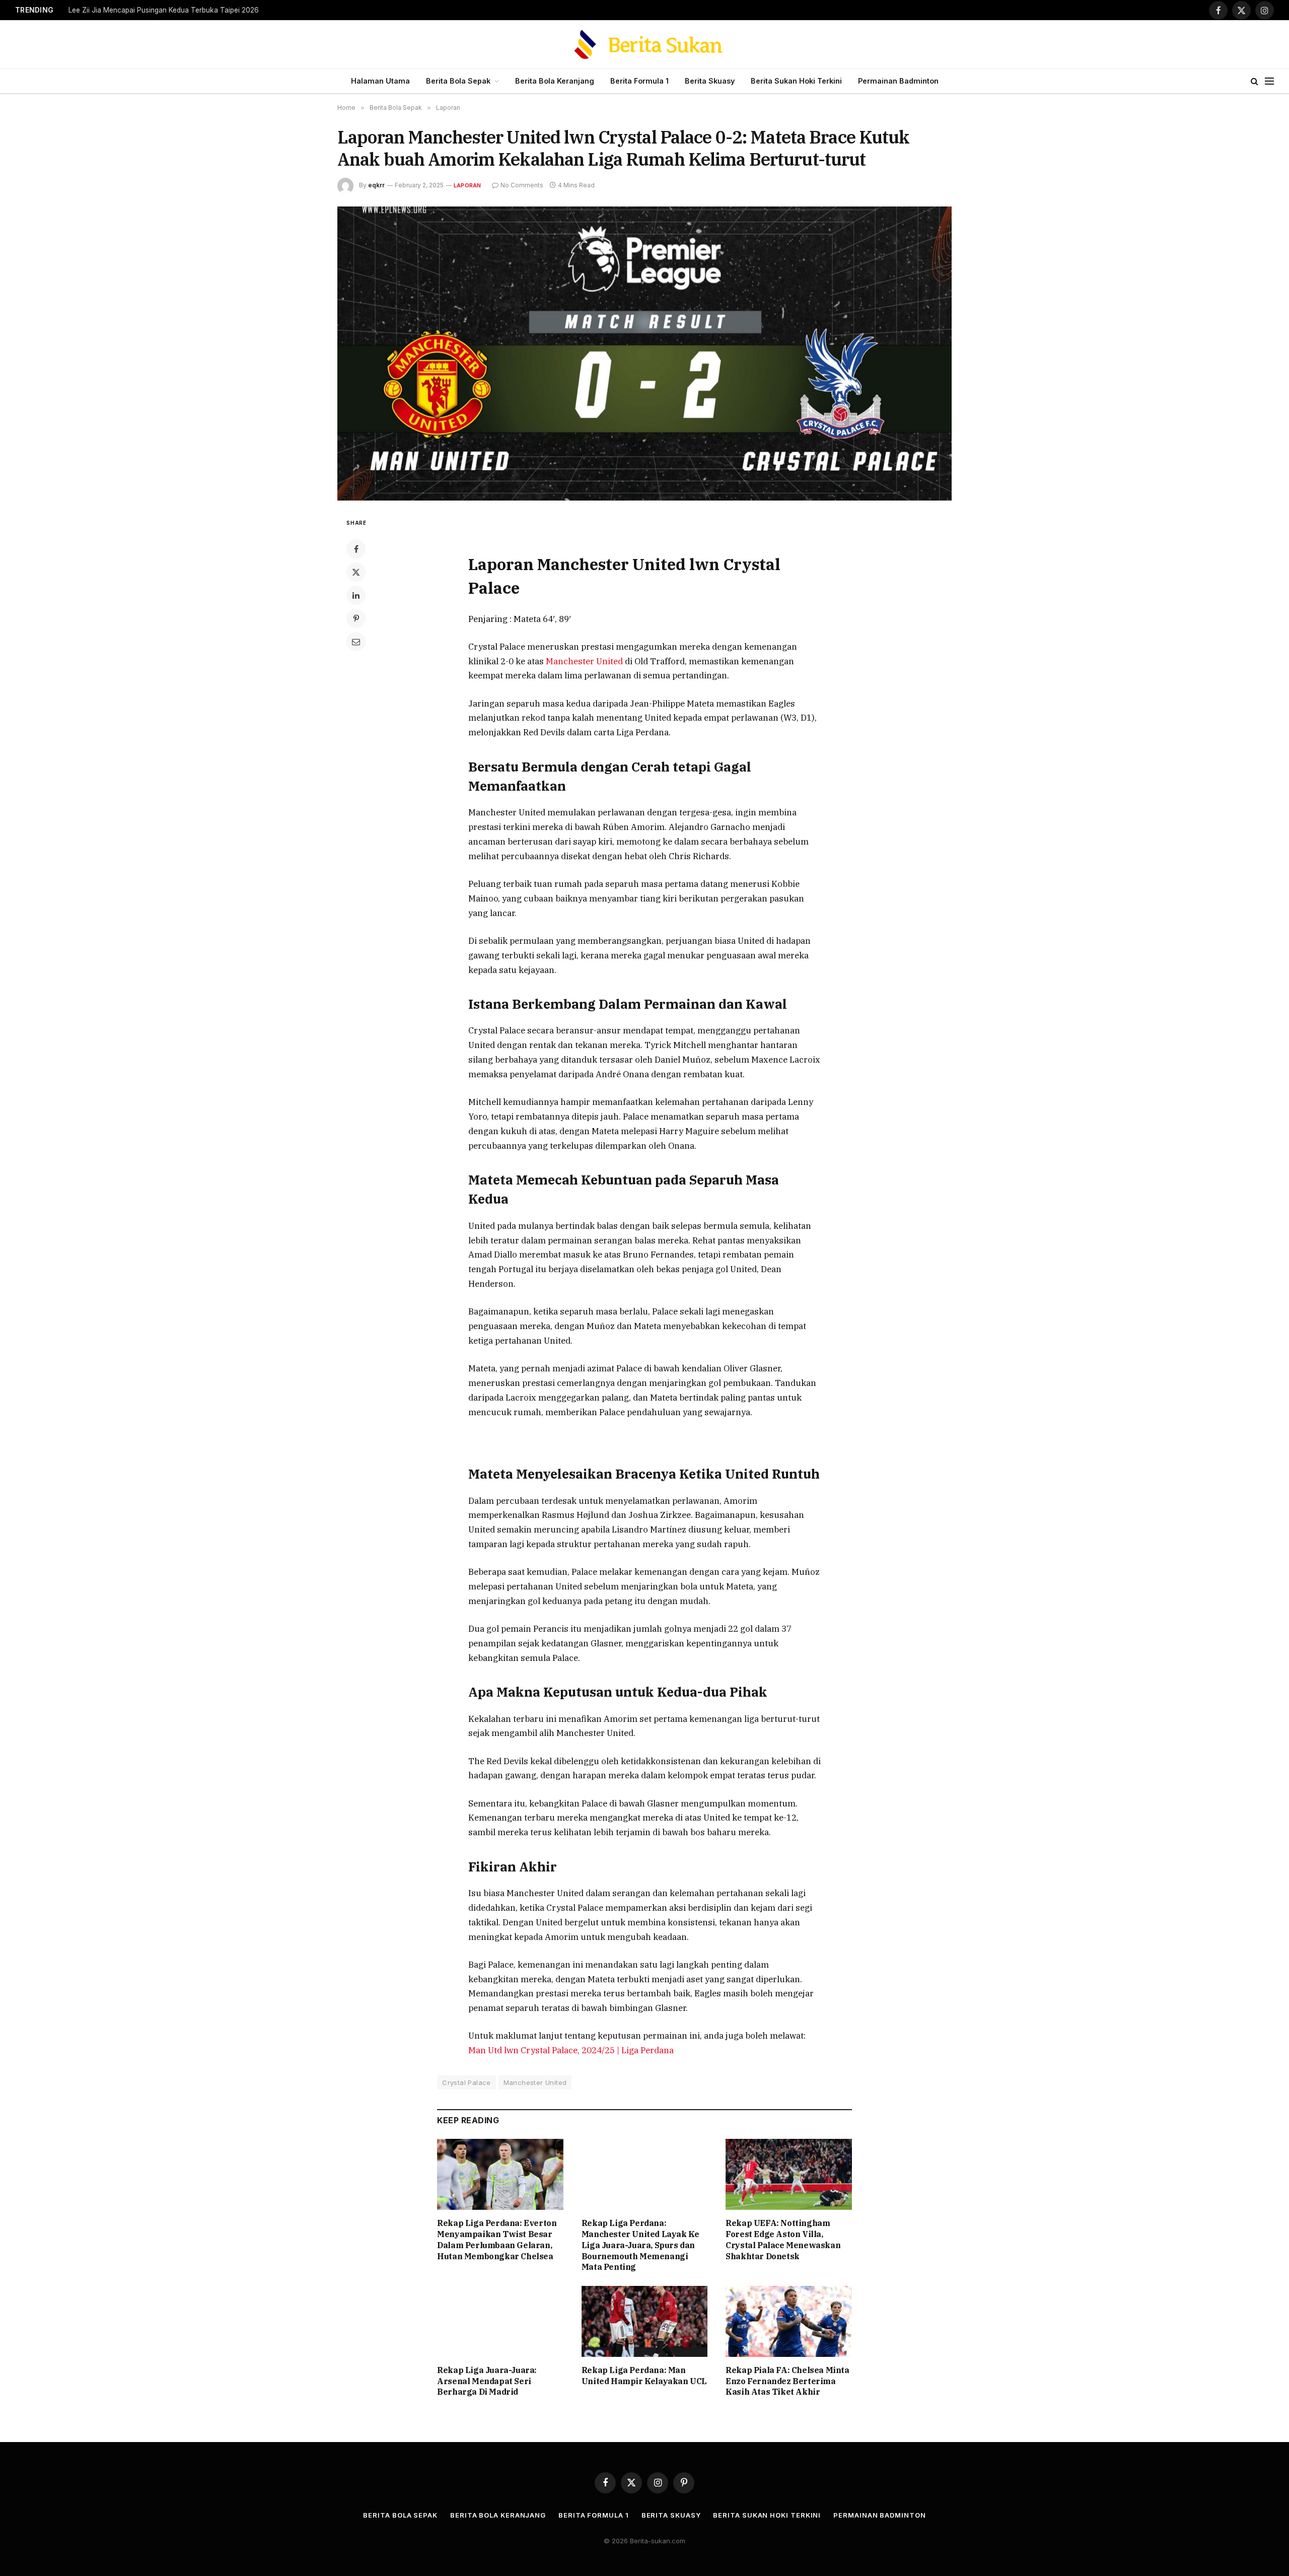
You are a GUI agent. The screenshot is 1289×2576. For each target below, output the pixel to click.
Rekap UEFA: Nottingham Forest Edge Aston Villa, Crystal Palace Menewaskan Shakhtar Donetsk (783, 2239)
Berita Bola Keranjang (555, 81)
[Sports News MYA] (645, 44)
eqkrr (376, 185)
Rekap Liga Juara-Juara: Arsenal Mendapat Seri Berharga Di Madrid (487, 2381)
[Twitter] (356, 572)
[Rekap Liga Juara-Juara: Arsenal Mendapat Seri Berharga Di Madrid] (500, 2321)
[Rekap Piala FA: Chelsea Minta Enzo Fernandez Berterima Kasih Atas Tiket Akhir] (789, 2321)
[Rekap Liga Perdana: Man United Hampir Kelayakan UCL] (645, 2321)
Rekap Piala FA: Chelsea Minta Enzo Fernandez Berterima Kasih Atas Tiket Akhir (787, 2381)
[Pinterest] (356, 618)
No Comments (522, 185)
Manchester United (585, 661)
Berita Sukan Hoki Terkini (796, 81)
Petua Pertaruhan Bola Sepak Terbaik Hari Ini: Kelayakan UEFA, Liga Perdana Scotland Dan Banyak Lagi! (194, 10)
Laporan (468, 185)
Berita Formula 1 (639, 81)
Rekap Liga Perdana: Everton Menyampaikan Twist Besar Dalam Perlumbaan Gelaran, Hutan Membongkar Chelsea (497, 2239)
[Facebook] (356, 549)
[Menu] (1269, 81)
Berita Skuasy (710, 81)
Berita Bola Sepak (458, 81)
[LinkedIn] (356, 595)
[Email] (356, 642)
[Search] (1255, 81)
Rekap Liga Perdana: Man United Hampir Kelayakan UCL (644, 2376)
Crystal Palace (466, 2082)
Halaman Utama (380, 81)
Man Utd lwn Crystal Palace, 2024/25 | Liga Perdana (571, 2050)
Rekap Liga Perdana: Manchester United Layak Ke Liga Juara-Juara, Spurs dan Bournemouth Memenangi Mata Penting (640, 2245)
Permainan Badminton (898, 81)
